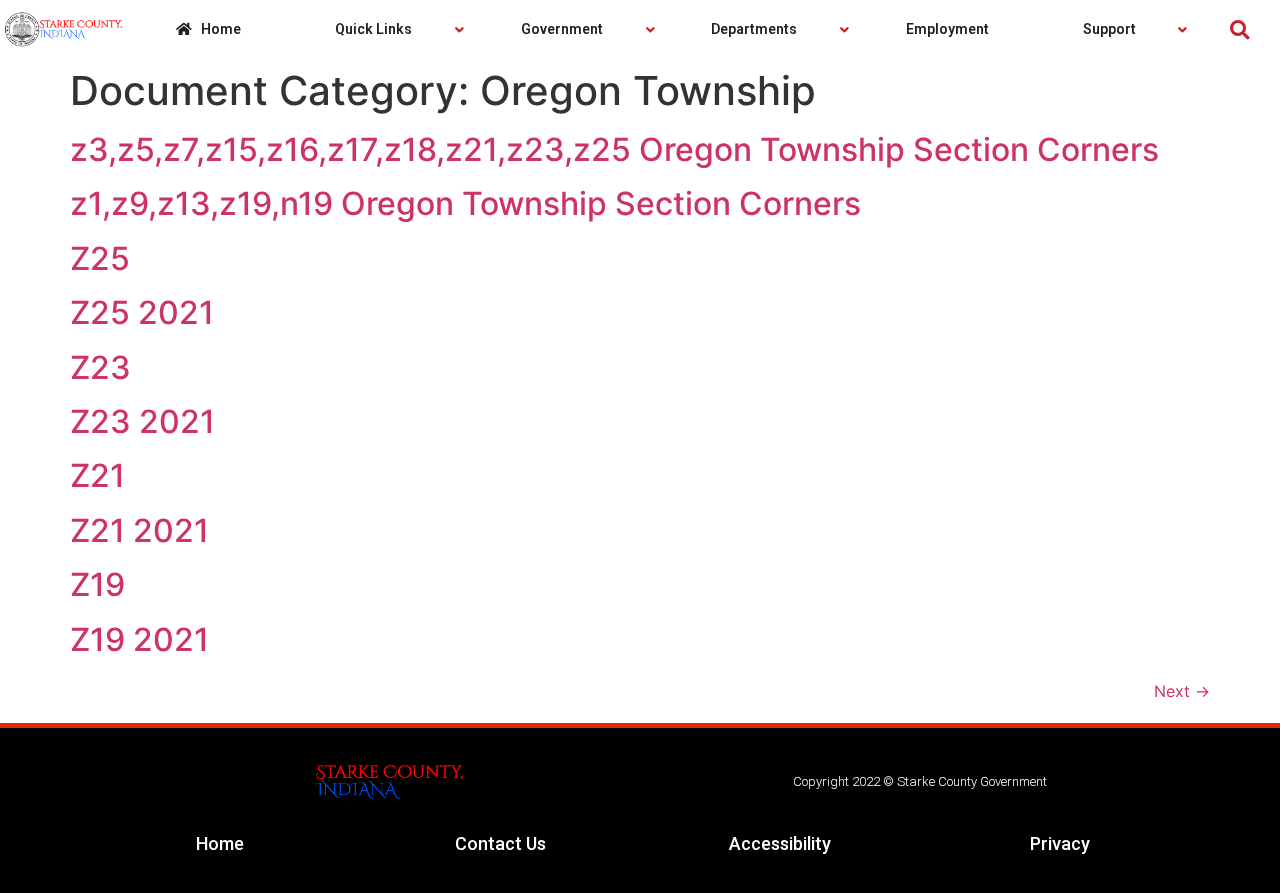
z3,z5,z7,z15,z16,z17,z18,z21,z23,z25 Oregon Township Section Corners (614, 149)
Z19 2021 (139, 639)
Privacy (1060, 843)
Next (1182, 691)
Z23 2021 (142, 421)
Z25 (100, 258)
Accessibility (780, 843)
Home (220, 843)
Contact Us (500, 843)
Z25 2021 (142, 312)
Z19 (97, 584)
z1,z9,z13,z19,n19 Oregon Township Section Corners (465, 203)
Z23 (100, 367)
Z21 (97, 475)
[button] (1239, 29)
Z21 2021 (139, 530)
